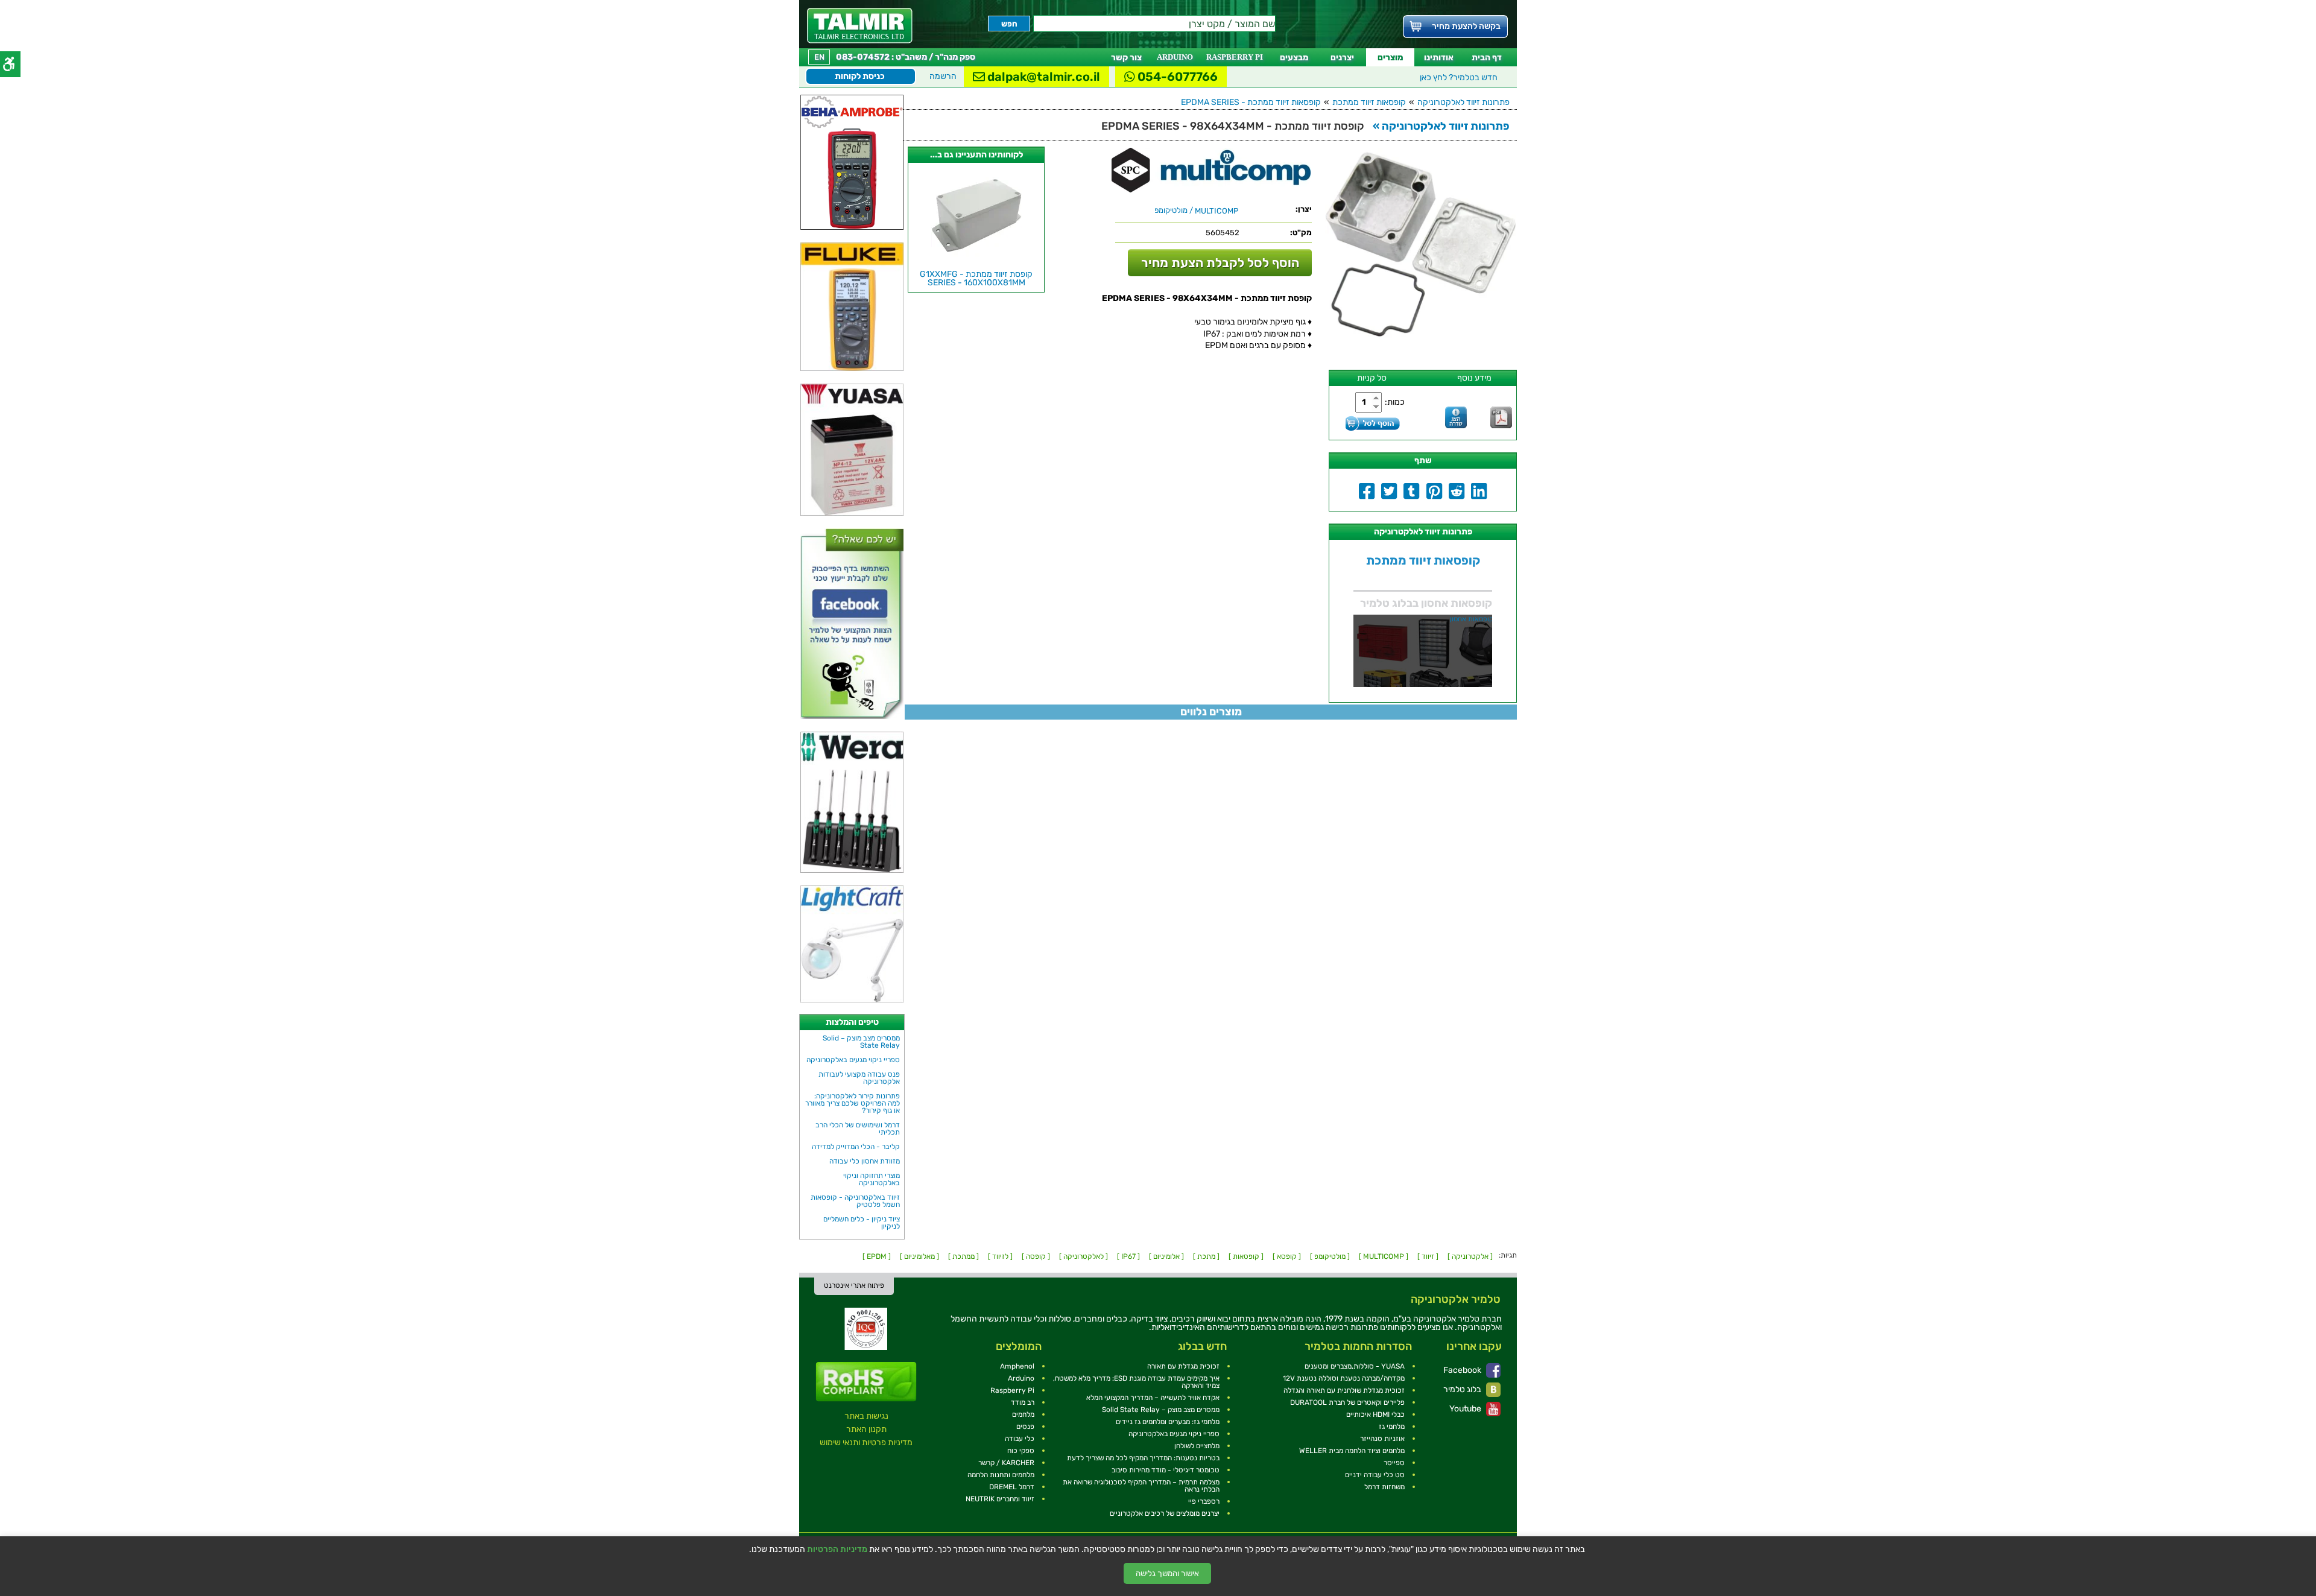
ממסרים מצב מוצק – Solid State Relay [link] (861, 1042)
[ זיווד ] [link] (1428, 1256)
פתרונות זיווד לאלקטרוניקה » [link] (1441, 126)
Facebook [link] (1463, 1370)
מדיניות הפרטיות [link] (837, 1550)
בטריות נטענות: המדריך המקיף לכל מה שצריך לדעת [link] (1143, 1458)
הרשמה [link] (943, 76)
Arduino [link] (1021, 1378)
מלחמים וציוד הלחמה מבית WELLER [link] (1352, 1451)
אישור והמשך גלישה (1167, 1573)
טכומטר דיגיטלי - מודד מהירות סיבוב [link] (1166, 1470)
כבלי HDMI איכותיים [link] (1375, 1414)
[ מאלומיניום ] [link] (919, 1256)
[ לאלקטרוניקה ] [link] (1084, 1256)
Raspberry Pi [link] (1012, 1390)
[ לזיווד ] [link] (1000, 1256)
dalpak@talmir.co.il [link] (1043, 77)
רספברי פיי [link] (1204, 1501)
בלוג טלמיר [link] (1463, 1389)
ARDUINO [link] (1175, 57)
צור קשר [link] (1126, 58)
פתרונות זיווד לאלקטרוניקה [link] (1463, 102)
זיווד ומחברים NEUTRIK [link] (1000, 1499)
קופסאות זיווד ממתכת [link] (1369, 102)
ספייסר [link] (1394, 1463)
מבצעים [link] (1294, 58)
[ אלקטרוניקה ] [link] (1470, 1256)
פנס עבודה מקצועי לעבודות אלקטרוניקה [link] (859, 1078)
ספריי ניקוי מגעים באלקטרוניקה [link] (853, 1060)
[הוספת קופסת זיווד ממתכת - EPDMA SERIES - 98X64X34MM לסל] (1373, 423)
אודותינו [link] (1439, 58)
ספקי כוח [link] (1021, 1451)
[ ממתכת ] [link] (963, 1256)
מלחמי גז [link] (1392, 1427)
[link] (860, 26)
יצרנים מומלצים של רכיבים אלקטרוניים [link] (1165, 1513)
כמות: (1395, 402)
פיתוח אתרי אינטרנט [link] (854, 1285)
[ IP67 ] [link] (1128, 1256)
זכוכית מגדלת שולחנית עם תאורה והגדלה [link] (1344, 1390)
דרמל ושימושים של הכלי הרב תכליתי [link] (858, 1129)
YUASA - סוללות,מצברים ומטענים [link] (1355, 1366)
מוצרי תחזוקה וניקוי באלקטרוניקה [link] (872, 1179)
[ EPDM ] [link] (877, 1256)
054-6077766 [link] (1176, 77)
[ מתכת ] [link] (1206, 1256)
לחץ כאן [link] (1459, 78)
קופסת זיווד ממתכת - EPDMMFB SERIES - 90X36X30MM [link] (976, 278)
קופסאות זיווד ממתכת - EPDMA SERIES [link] (1251, 102)
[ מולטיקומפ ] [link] (1330, 1256)
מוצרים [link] (1390, 58)
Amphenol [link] (1017, 1366)
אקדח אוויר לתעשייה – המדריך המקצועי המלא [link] (1153, 1398)
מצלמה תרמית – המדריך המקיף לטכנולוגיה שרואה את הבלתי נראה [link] (1141, 1486)
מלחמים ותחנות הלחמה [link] (1001, 1475)
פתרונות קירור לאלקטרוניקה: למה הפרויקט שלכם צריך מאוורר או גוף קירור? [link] (853, 1103)
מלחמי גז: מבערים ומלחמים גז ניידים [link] (1168, 1422)
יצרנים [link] (1342, 58)
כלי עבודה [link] (1020, 1439)
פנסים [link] (1025, 1427)
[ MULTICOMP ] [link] (1384, 1256)
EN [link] (819, 57)
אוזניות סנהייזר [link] (1382, 1439)
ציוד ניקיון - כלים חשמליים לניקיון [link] (862, 1223)
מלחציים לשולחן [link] (1197, 1446)
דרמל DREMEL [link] (1012, 1487)
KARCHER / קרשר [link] (1006, 1463)
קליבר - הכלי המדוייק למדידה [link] (856, 1147)
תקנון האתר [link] (866, 1429)
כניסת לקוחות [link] (860, 76)
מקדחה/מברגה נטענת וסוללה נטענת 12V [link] (1344, 1378)
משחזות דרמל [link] (1384, 1487)
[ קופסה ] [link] (1036, 1256)
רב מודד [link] (1023, 1402)
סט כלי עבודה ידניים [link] (1375, 1475)
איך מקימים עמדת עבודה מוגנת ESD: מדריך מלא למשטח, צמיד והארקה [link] (1136, 1382)
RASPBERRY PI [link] (1235, 57)
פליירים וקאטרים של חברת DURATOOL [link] (1347, 1402)
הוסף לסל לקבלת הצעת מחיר (1220, 263)
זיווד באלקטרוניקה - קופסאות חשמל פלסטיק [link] (855, 1201)
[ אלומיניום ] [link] (1166, 1256)
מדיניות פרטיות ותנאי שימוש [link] (866, 1442)
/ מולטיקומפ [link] (1196, 211)
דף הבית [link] (1487, 58)
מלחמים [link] (1023, 1414)
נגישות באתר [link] (866, 1416)
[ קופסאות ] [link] (1246, 1256)
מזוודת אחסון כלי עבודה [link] (865, 1161)
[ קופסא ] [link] (1287, 1256)
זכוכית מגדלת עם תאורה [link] (1183, 1366)
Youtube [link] (1466, 1409)
